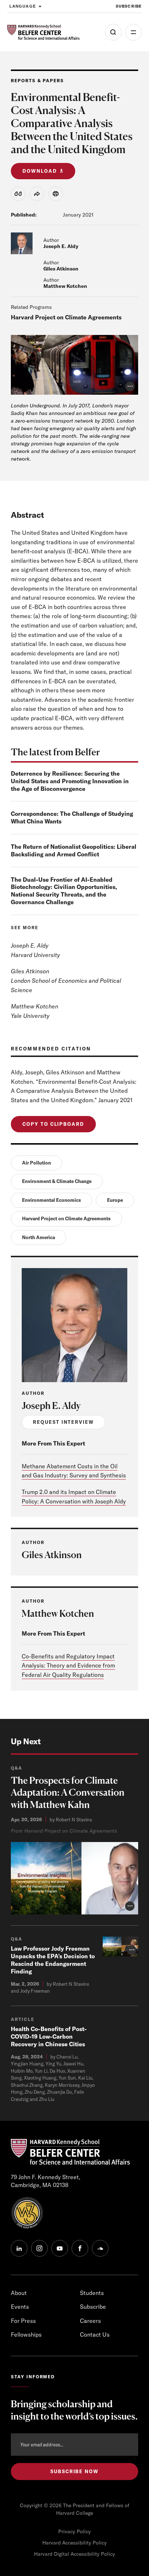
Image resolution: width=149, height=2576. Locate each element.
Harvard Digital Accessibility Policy (74, 2554)
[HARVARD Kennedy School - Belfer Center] (43, 32)
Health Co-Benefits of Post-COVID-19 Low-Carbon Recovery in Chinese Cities (49, 2036)
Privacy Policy (74, 2531)
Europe (115, 1200)
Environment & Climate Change (57, 1181)
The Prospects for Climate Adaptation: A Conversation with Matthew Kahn (68, 1793)
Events (20, 2307)
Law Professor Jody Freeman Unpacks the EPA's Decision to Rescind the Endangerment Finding (53, 1960)
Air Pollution (37, 1163)
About (19, 2293)
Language (23, 6)
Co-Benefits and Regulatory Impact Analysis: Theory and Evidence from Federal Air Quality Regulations (68, 1665)
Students (92, 2293)
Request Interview (63, 1422)
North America (39, 1237)
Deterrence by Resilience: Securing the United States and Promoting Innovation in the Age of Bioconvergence (70, 781)
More (133, 32)
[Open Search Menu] (113, 32)
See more (25, 928)
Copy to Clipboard (53, 1124)
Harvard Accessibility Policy (74, 2543)
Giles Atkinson (61, 269)
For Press (23, 2321)
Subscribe (129, 6)
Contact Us (95, 2334)
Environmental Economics (52, 1200)
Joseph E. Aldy (61, 246)
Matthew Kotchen (65, 286)
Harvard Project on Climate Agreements (66, 317)
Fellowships (26, 2334)
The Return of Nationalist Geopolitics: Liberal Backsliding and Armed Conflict (74, 850)
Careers (90, 2321)
